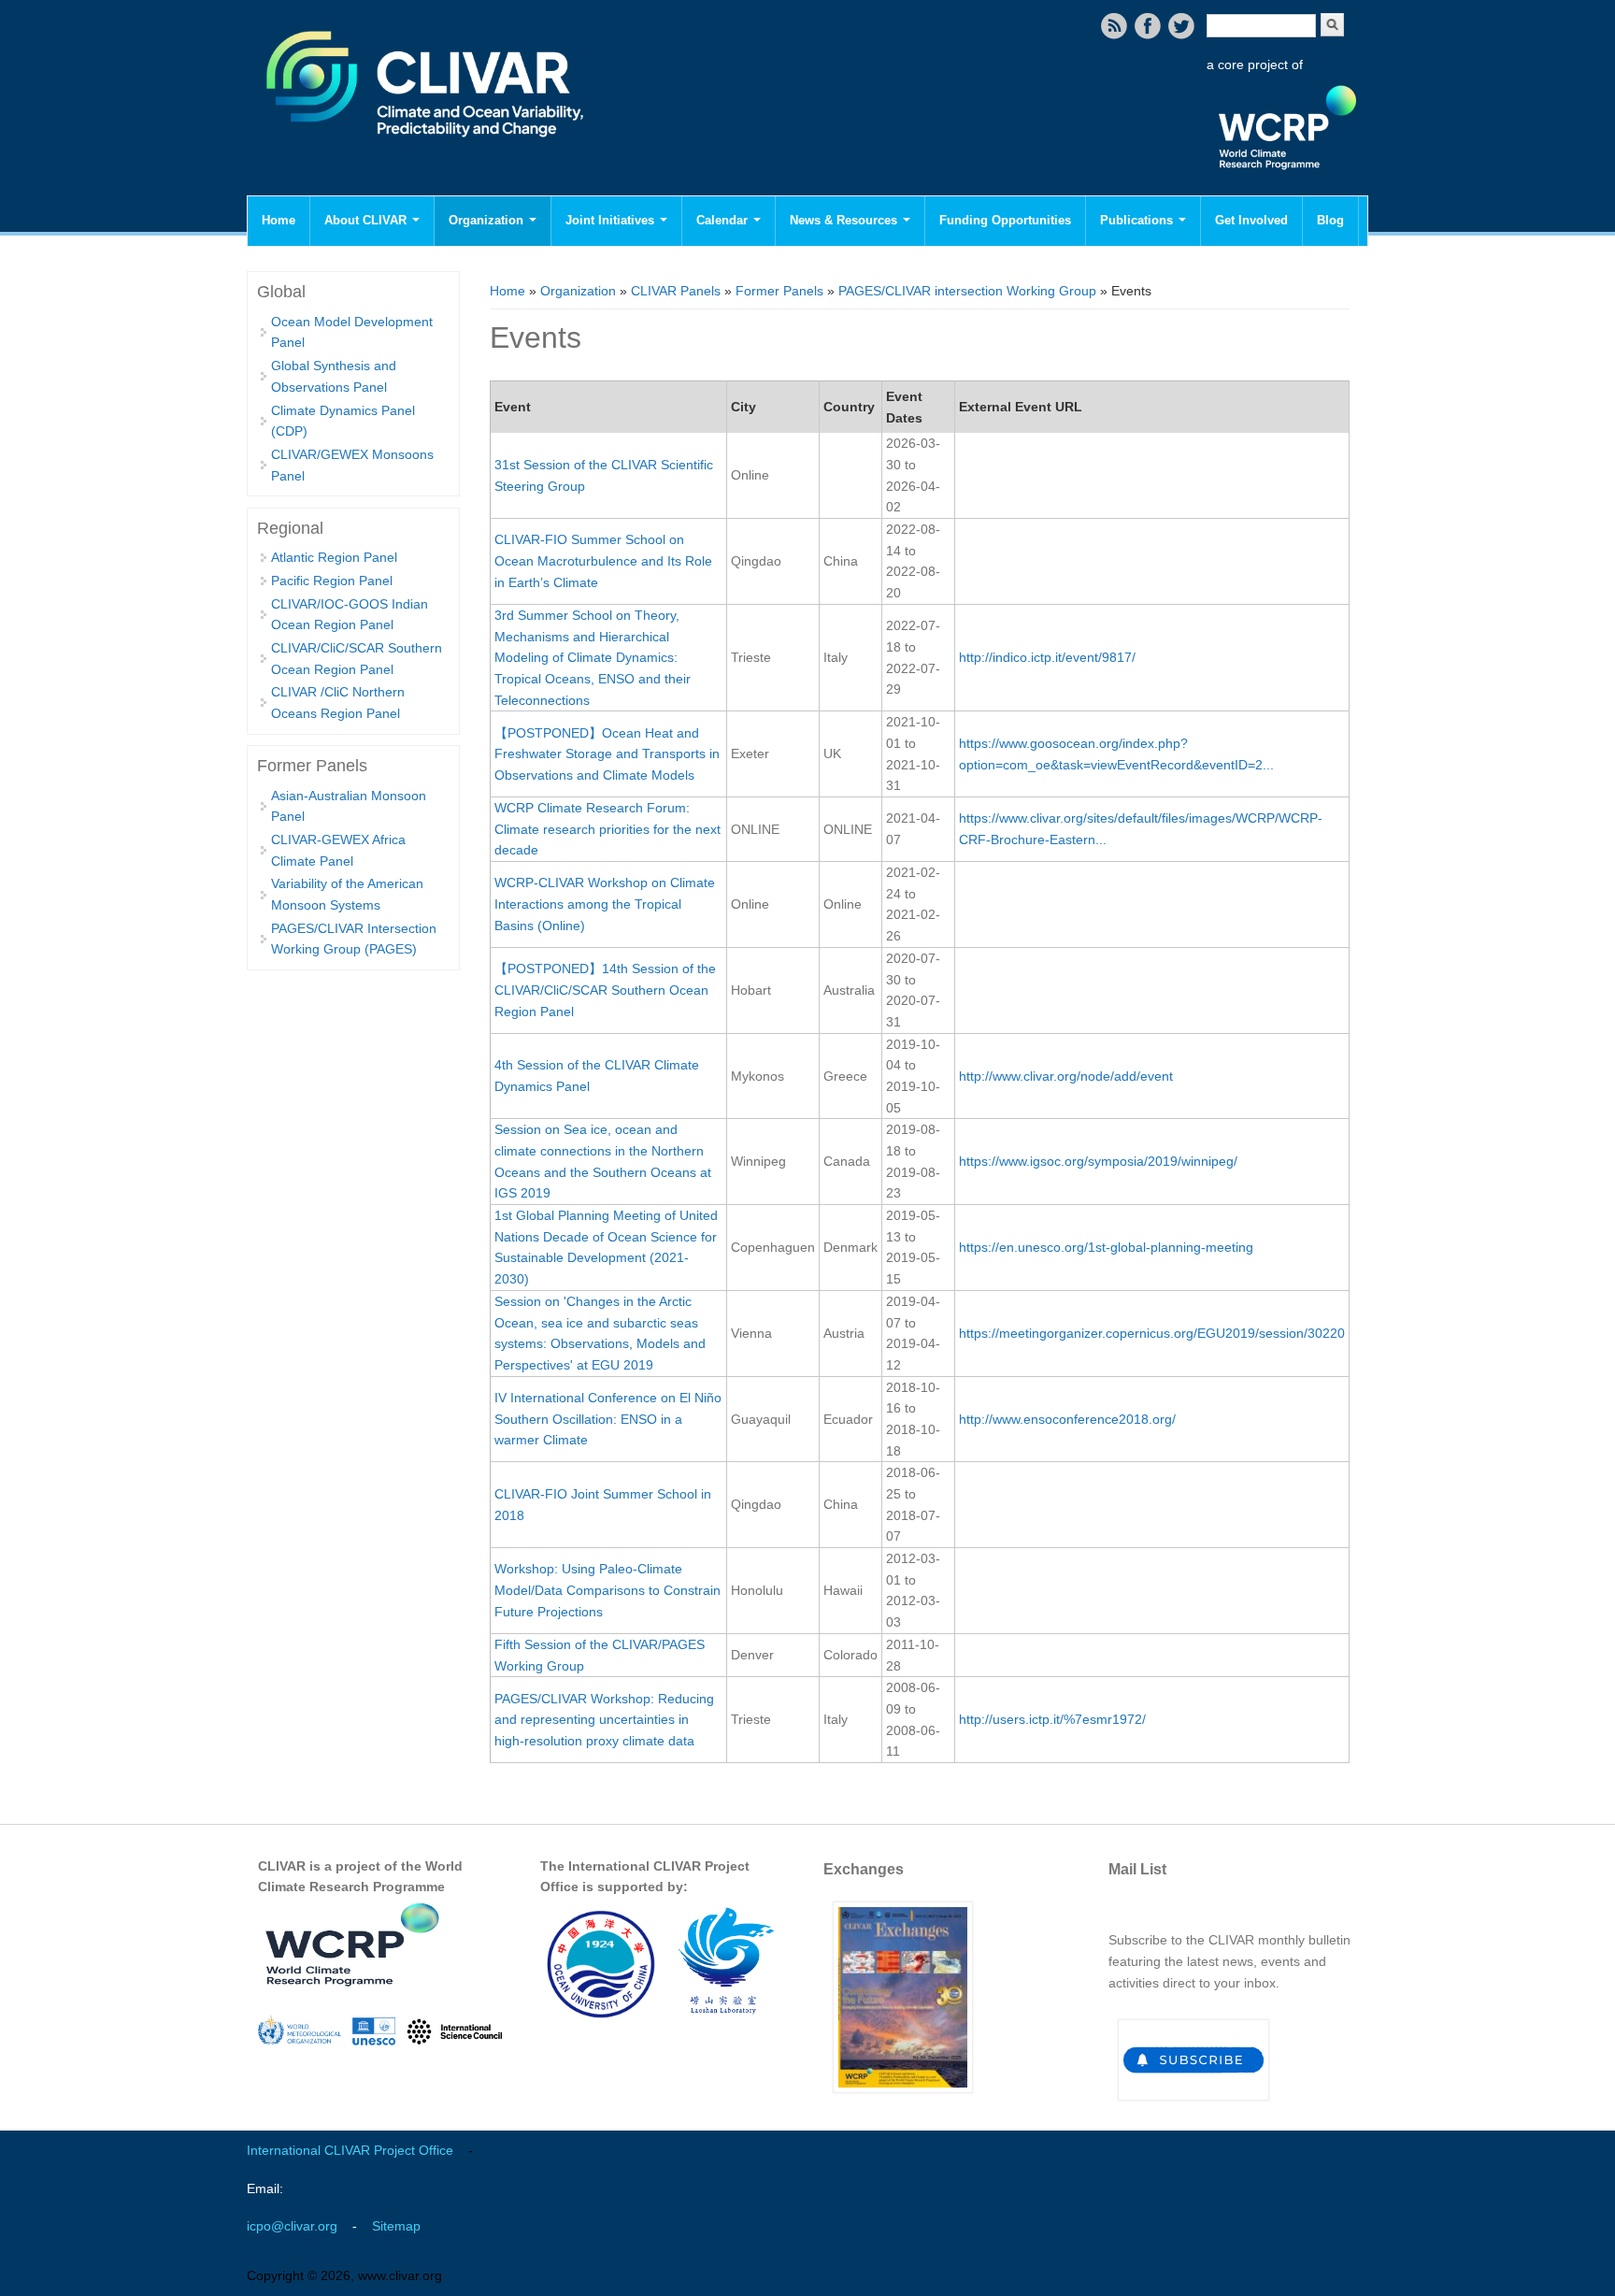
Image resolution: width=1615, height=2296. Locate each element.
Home (279, 220)
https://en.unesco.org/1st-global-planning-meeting (1106, 1247)
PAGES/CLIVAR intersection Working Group (967, 291)
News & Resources (845, 220)
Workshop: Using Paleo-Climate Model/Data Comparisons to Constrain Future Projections (607, 1590)
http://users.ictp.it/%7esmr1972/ (1052, 1719)
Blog (1330, 220)
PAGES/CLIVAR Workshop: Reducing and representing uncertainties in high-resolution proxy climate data (604, 1720)
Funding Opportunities (1005, 220)
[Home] (427, 150)
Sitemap (396, 2226)
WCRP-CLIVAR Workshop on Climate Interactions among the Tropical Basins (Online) (605, 904)
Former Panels (779, 291)
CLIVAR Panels (676, 291)
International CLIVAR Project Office (350, 2150)
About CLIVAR (367, 220)
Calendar (724, 220)
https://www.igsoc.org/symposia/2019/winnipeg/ (1098, 1161)
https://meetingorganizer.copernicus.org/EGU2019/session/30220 (1152, 1333)
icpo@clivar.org (292, 2226)
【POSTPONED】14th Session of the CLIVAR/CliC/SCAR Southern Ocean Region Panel (605, 990)
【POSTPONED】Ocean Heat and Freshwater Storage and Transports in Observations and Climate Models (607, 754)
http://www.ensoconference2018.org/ (1067, 1419)
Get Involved (1251, 220)
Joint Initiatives (612, 220)
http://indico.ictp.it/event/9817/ (1047, 657)
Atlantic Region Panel (334, 557)
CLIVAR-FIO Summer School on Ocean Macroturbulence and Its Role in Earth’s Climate (603, 560)
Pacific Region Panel (332, 581)
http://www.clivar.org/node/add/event (1066, 1076)
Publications (1138, 220)
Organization (488, 220)
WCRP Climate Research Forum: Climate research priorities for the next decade (607, 829)
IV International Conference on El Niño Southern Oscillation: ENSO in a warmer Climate (608, 1419)
